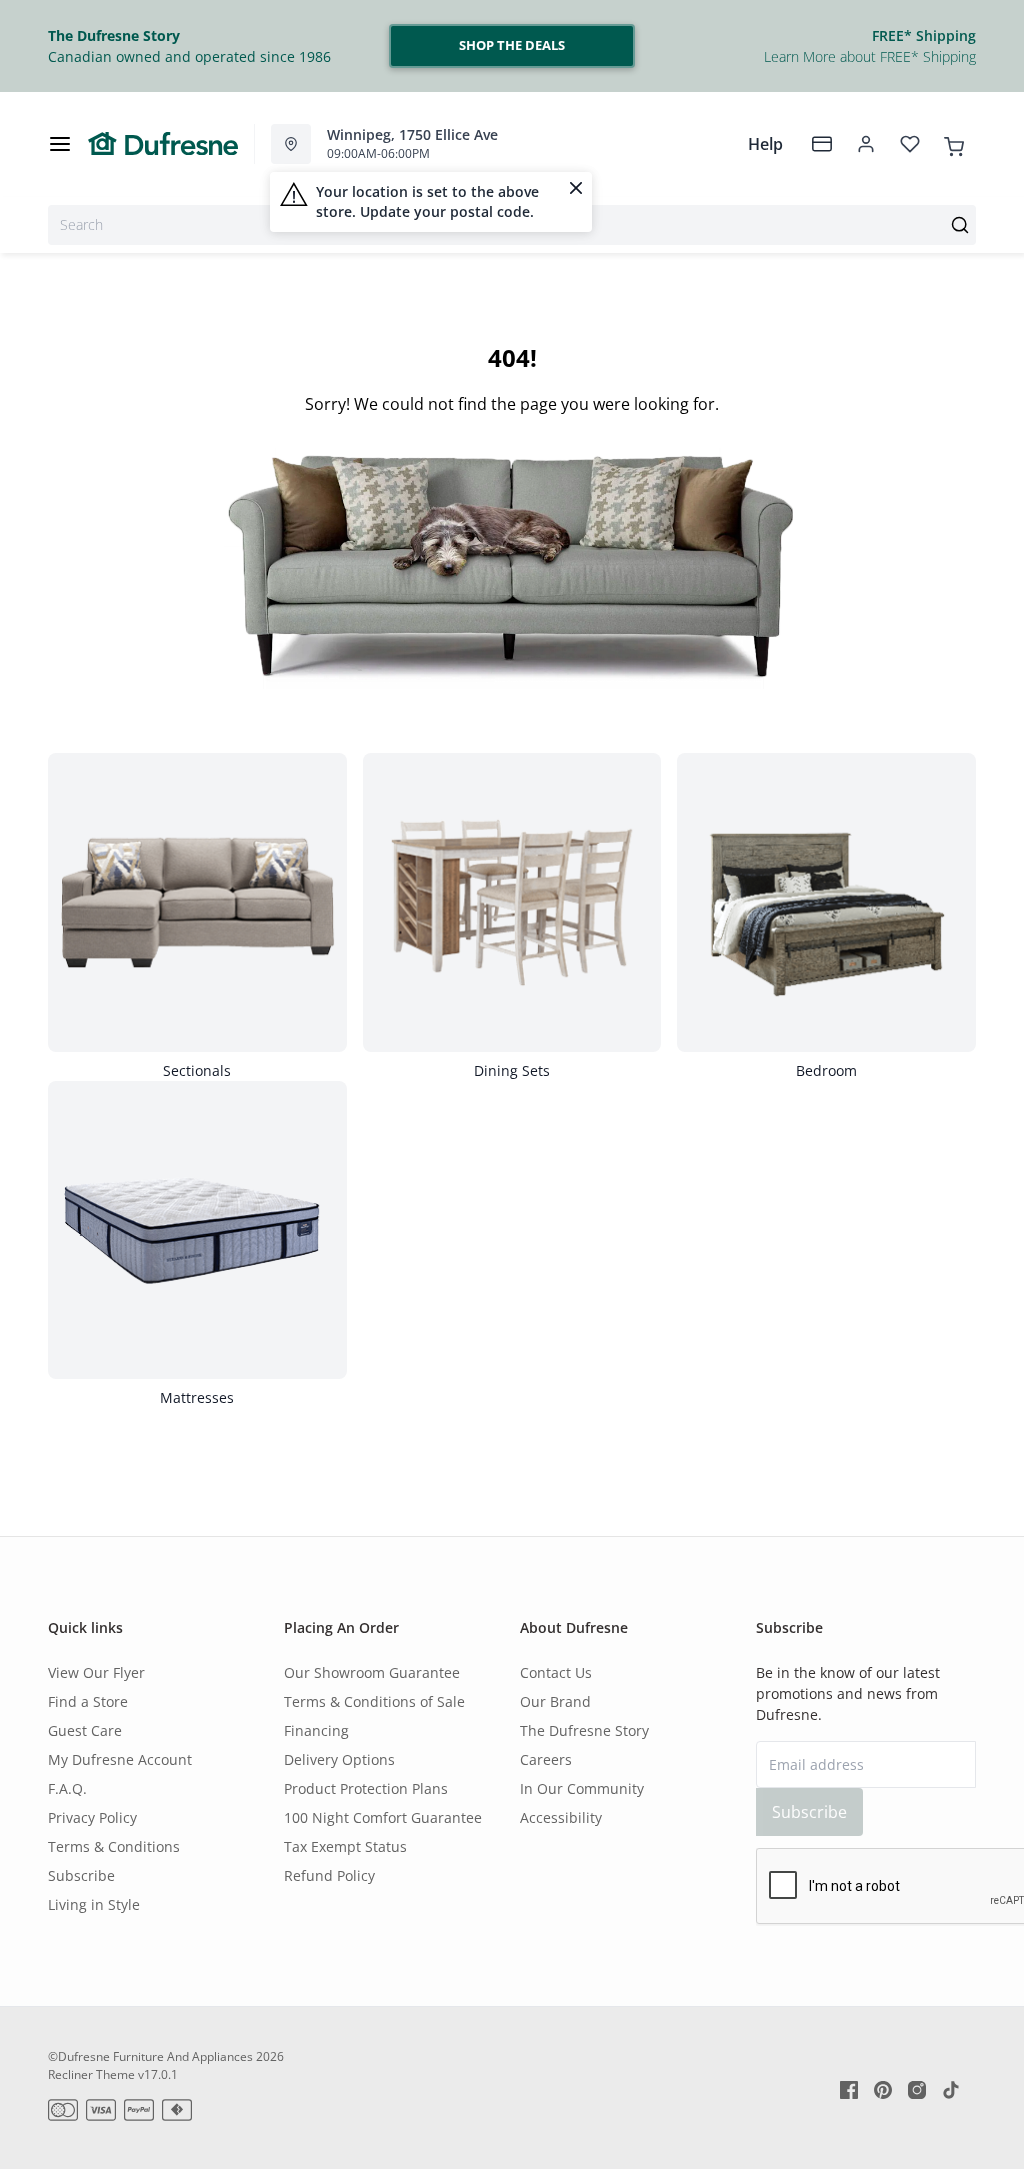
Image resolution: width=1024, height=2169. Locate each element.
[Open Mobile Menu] (60, 144)
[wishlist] (910, 144)
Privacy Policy (92, 1817)
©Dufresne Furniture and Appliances (150, 2056)
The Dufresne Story (584, 1730)
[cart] (954, 143)
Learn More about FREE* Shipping (870, 56)
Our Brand (555, 1701)
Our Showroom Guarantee (372, 1672)
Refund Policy (329, 1875)
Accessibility (561, 1817)
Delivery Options (339, 1759)
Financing (316, 1730)
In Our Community (582, 1788)
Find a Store (88, 1701)
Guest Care (85, 1730)
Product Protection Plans (366, 1788)
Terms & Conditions (114, 1846)
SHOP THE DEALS (512, 45)
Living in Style (94, 1904)
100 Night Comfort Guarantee (383, 1817)
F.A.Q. (67, 1788)
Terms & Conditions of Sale (374, 1701)
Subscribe (81, 1875)
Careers (546, 1759)
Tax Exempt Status (345, 1846)
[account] (866, 144)
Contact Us (556, 1672)
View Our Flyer (96, 1672)
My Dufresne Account (120, 1759)
